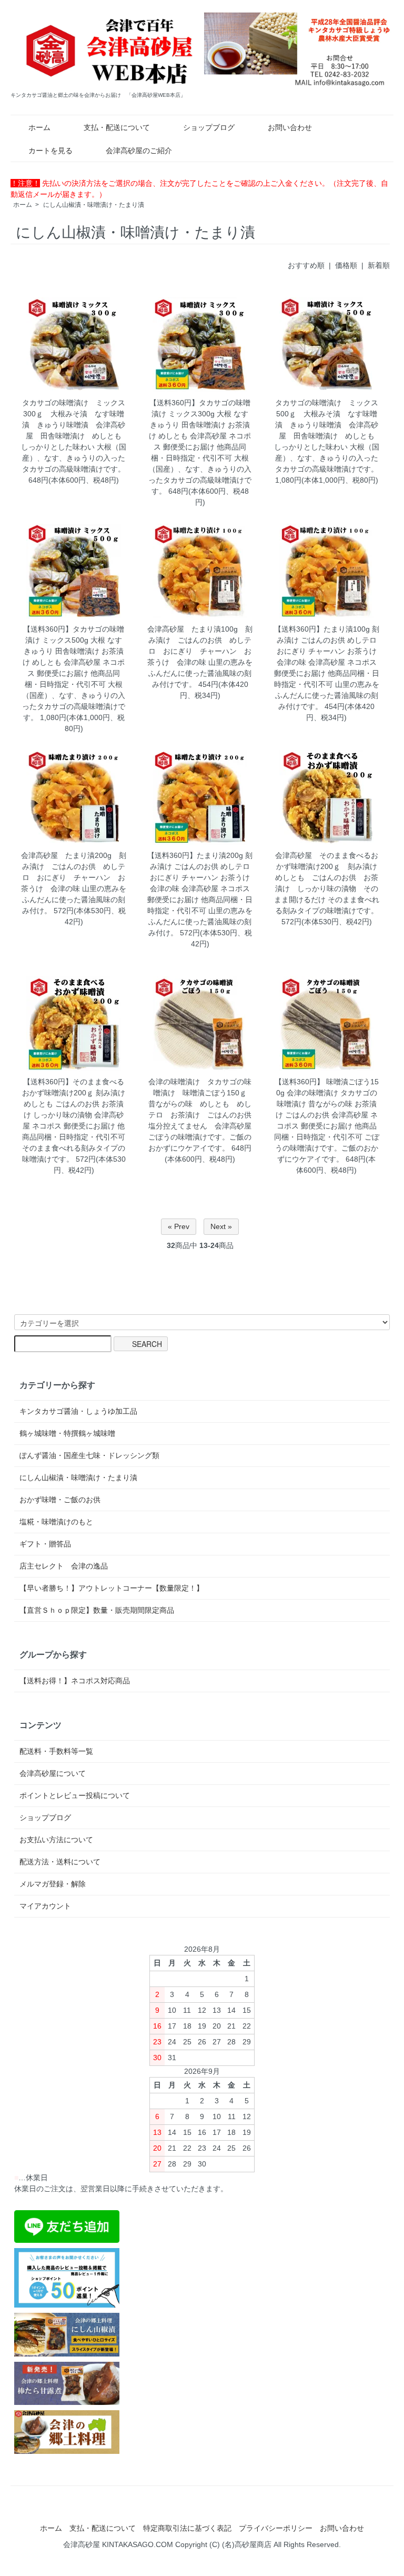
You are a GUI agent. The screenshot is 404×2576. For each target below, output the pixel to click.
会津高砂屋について (53, 1773)
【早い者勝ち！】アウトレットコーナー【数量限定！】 (112, 1588)
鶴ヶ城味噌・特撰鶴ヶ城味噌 (67, 1433)
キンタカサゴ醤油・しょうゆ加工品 (78, 1411)
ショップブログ (209, 127)
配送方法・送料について (60, 1862)
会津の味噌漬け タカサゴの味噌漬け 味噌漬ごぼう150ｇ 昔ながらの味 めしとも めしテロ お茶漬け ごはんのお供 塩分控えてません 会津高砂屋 (204, 1104)
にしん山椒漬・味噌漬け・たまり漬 (94, 205)
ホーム (39, 127)
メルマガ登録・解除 (53, 1884)
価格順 (346, 265)
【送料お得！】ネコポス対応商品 (75, 1681)
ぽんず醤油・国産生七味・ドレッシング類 (89, 1455)
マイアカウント (45, 1906)
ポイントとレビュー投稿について (75, 1795)
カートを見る (50, 151)
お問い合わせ (290, 127)
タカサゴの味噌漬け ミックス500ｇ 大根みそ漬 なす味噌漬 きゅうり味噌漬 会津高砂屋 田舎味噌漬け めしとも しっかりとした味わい (328, 425)
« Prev (179, 1226)
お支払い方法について (56, 1840)
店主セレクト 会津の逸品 (64, 1566)
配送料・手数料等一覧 (56, 1751)
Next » (221, 1226)
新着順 (379, 265)
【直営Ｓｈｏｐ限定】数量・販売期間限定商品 (97, 1610)
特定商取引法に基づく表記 (187, 2528)
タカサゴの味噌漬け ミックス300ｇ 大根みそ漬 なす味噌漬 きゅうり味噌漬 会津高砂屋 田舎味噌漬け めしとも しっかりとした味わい (75, 425)
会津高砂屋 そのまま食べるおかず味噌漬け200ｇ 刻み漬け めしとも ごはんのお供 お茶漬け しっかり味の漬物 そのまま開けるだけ (329, 877)
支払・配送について (117, 127)
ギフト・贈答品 (45, 1544)
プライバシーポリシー (276, 2528)
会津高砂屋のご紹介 (139, 151)
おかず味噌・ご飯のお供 (60, 1500)
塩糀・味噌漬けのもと (56, 1522)
